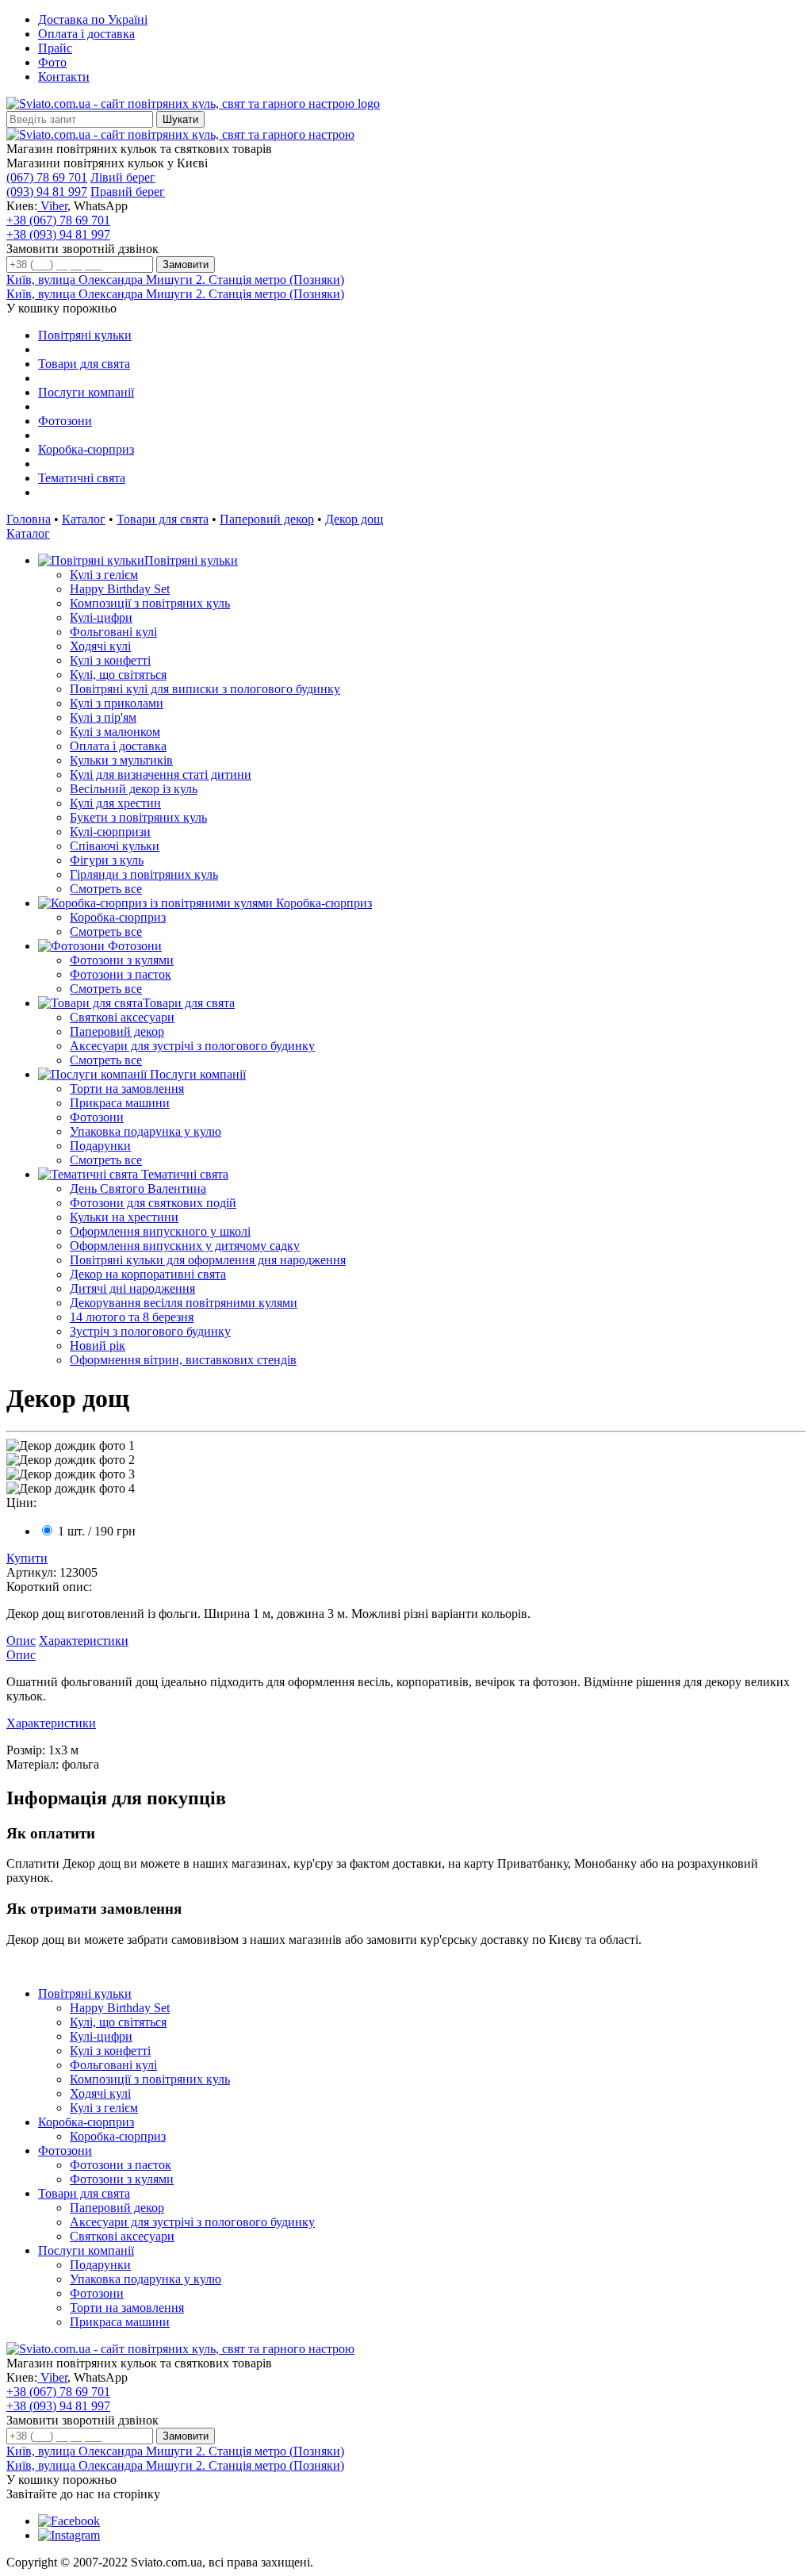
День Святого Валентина (138, 1188)
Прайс (55, 48)
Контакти (64, 77)
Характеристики (84, 1641)
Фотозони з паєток (121, 974)
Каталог (84, 519)
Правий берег (128, 192)
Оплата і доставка (86, 34)
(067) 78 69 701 (47, 177)
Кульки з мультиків (121, 760)
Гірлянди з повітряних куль (144, 874)
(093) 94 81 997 (47, 192)
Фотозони (65, 421)
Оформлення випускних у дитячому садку (185, 1246)
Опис (21, 1641)
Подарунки (100, 1146)
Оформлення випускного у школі (160, 1231)
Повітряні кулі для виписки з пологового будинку (205, 689)
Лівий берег (123, 177)
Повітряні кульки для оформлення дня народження (208, 1260)
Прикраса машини (120, 1103)
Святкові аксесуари (122, 1017)
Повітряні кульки (85, 335)
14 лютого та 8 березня (132, 1317)
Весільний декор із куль (134, 789)
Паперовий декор (267, 519)
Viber (52, 206)
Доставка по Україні (93, 19)
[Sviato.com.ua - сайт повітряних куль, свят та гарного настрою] (180, 134)
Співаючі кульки (115, 846)
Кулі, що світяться (118, 675)
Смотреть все (106, 889)
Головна (29, 519)
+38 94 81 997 (58, 234)
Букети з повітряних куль (138, 817)
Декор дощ (354, 519)
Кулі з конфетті (110, 660)
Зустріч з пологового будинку (150, 1331)
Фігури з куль (107, 860)
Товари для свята (84, 364)
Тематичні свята (82, 478)
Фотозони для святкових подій (153, 1203)
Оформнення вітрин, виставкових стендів (183, 1360)
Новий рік (98, 1345)
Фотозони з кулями (122, 960)
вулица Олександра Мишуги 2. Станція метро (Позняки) (175, 280)
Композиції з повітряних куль (150, 603)
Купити (27, 1558)
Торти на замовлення (127, 1089)
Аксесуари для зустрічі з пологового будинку (192, 1046)
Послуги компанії (86, 392)
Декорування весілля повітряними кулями (184, 1303)
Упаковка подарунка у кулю (146, 1131)
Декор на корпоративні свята (148, 1274)
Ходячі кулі (100, 646)
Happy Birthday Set (120, 589)
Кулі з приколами (117, 703)
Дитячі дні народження (132, 1288)
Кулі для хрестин (115, 803)
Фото (52, 62)
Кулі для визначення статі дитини (161, 774)
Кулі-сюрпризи (110, 832)
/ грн (97, 1531)
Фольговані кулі (113, 632)
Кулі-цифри (101, 617)
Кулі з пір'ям (103, 717)
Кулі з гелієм (104, 575)
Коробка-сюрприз (86, 449)
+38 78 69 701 (58, 220)
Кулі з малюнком (115, 732)
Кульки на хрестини (124, 1217)
